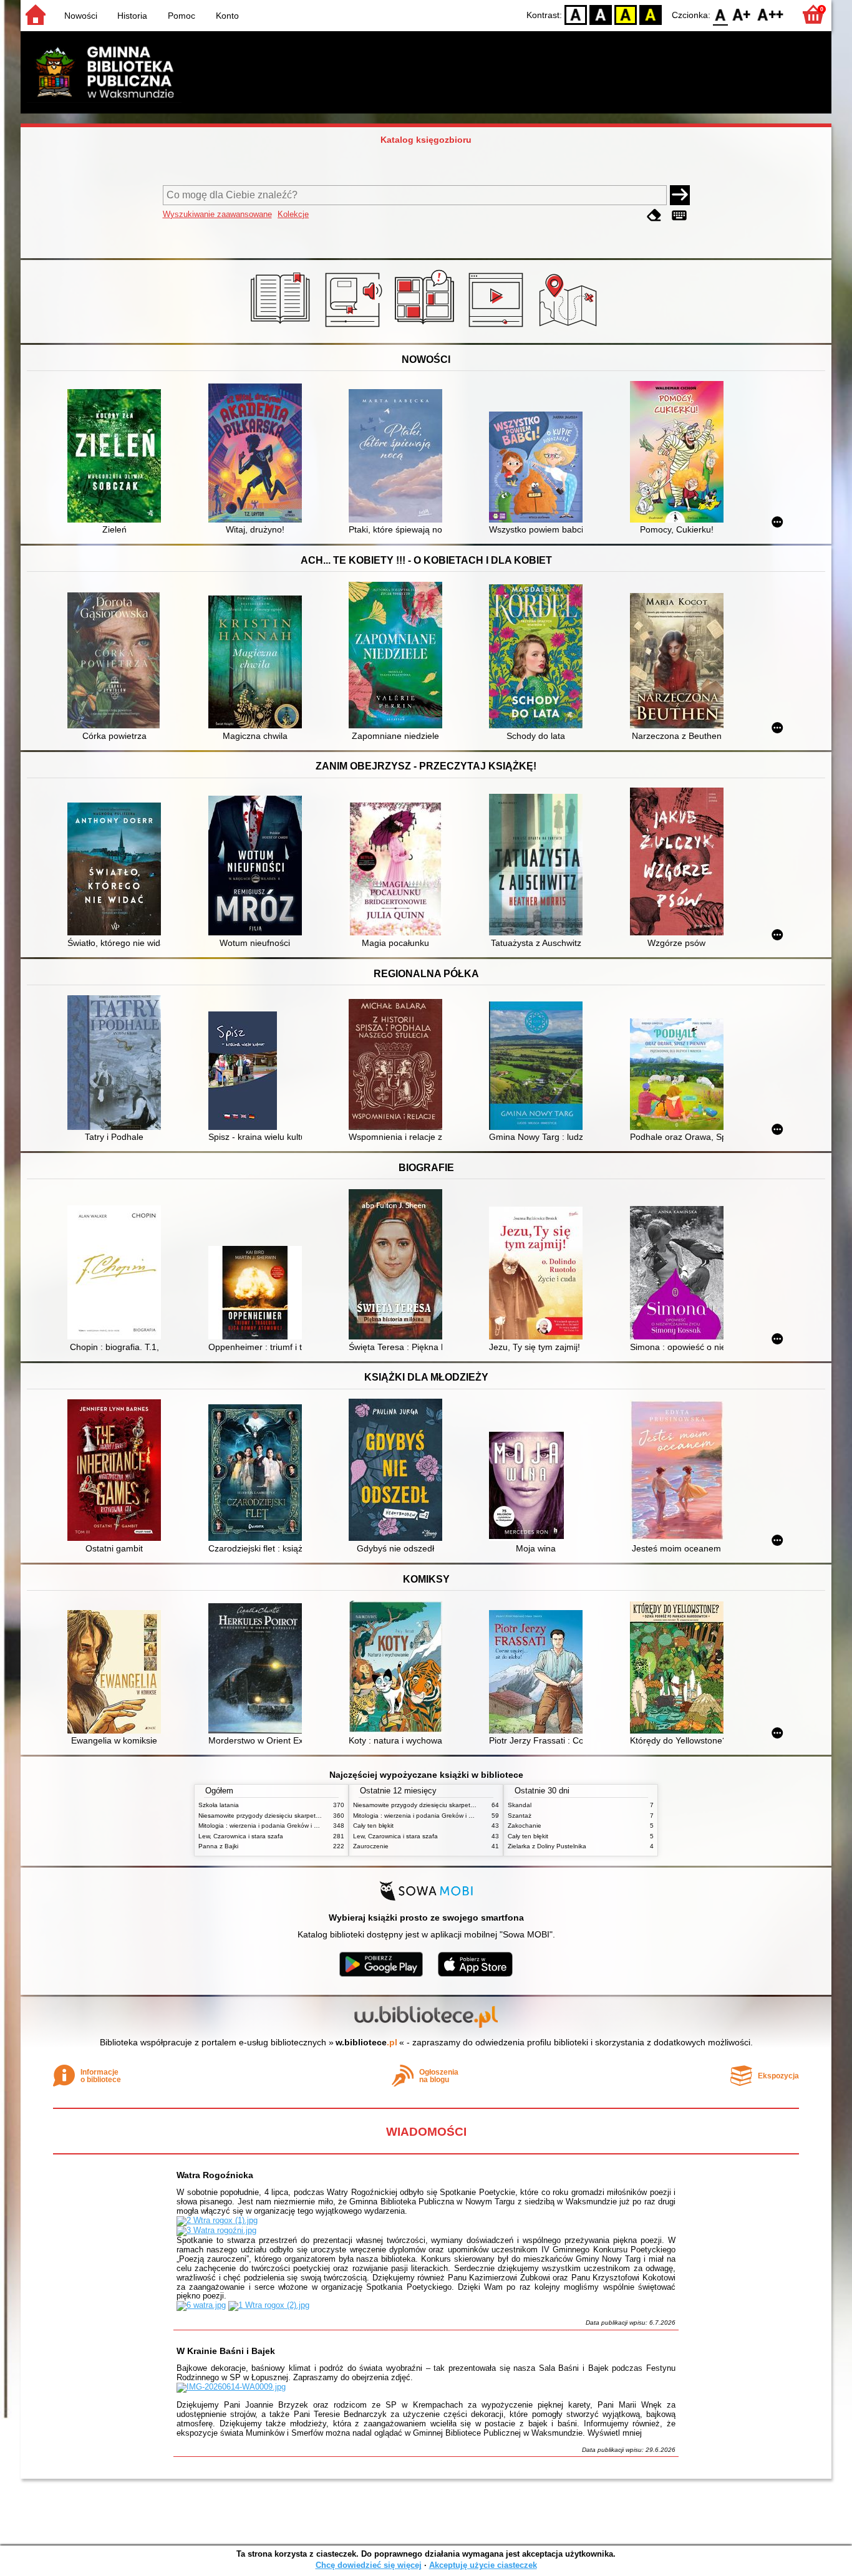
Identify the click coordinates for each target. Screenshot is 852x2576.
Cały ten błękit (373, 1826)
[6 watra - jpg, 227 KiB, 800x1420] (201, 2305)
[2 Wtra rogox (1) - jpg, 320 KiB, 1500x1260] (217, 2220)
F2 (771, 14)
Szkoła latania (219, 1805)
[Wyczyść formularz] (654, 215)
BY (651, 14)
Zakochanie (525, 1826)
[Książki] (282, 329)
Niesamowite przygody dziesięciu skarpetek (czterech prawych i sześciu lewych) (312, 1816)
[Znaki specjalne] (679, 215)
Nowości (81, 16)
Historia (132, 16)
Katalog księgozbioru (426, 140)
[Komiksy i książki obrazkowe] (426, 329)
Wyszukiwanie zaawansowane (217, 214)
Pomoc (182, 16)
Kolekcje (293, 214)
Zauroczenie (371, 1846)
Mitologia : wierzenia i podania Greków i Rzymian (268, 1826)
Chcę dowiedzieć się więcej (369, 2565)
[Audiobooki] (355, 329)
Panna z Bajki (218, 1846)
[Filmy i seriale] (498, 329)
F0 (721, 14)
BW (601, 14)
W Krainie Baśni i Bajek (226, 2351)
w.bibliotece (366, 2042)
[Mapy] (570, 329)
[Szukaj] (680, 195)
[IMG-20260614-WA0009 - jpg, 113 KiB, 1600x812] (231, 2387)
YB (626, 14)
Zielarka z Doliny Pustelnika (547, 1846)
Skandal (520, 1805)
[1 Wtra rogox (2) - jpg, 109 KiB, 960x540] (269, 2305)
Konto (227, 16)
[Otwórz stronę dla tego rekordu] (117, 457)
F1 (742, 14)
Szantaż (520, 1816)
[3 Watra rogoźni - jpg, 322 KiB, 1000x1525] (216, 2230)
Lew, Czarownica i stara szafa (241, 1836)
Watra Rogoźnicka (215, 2175)
